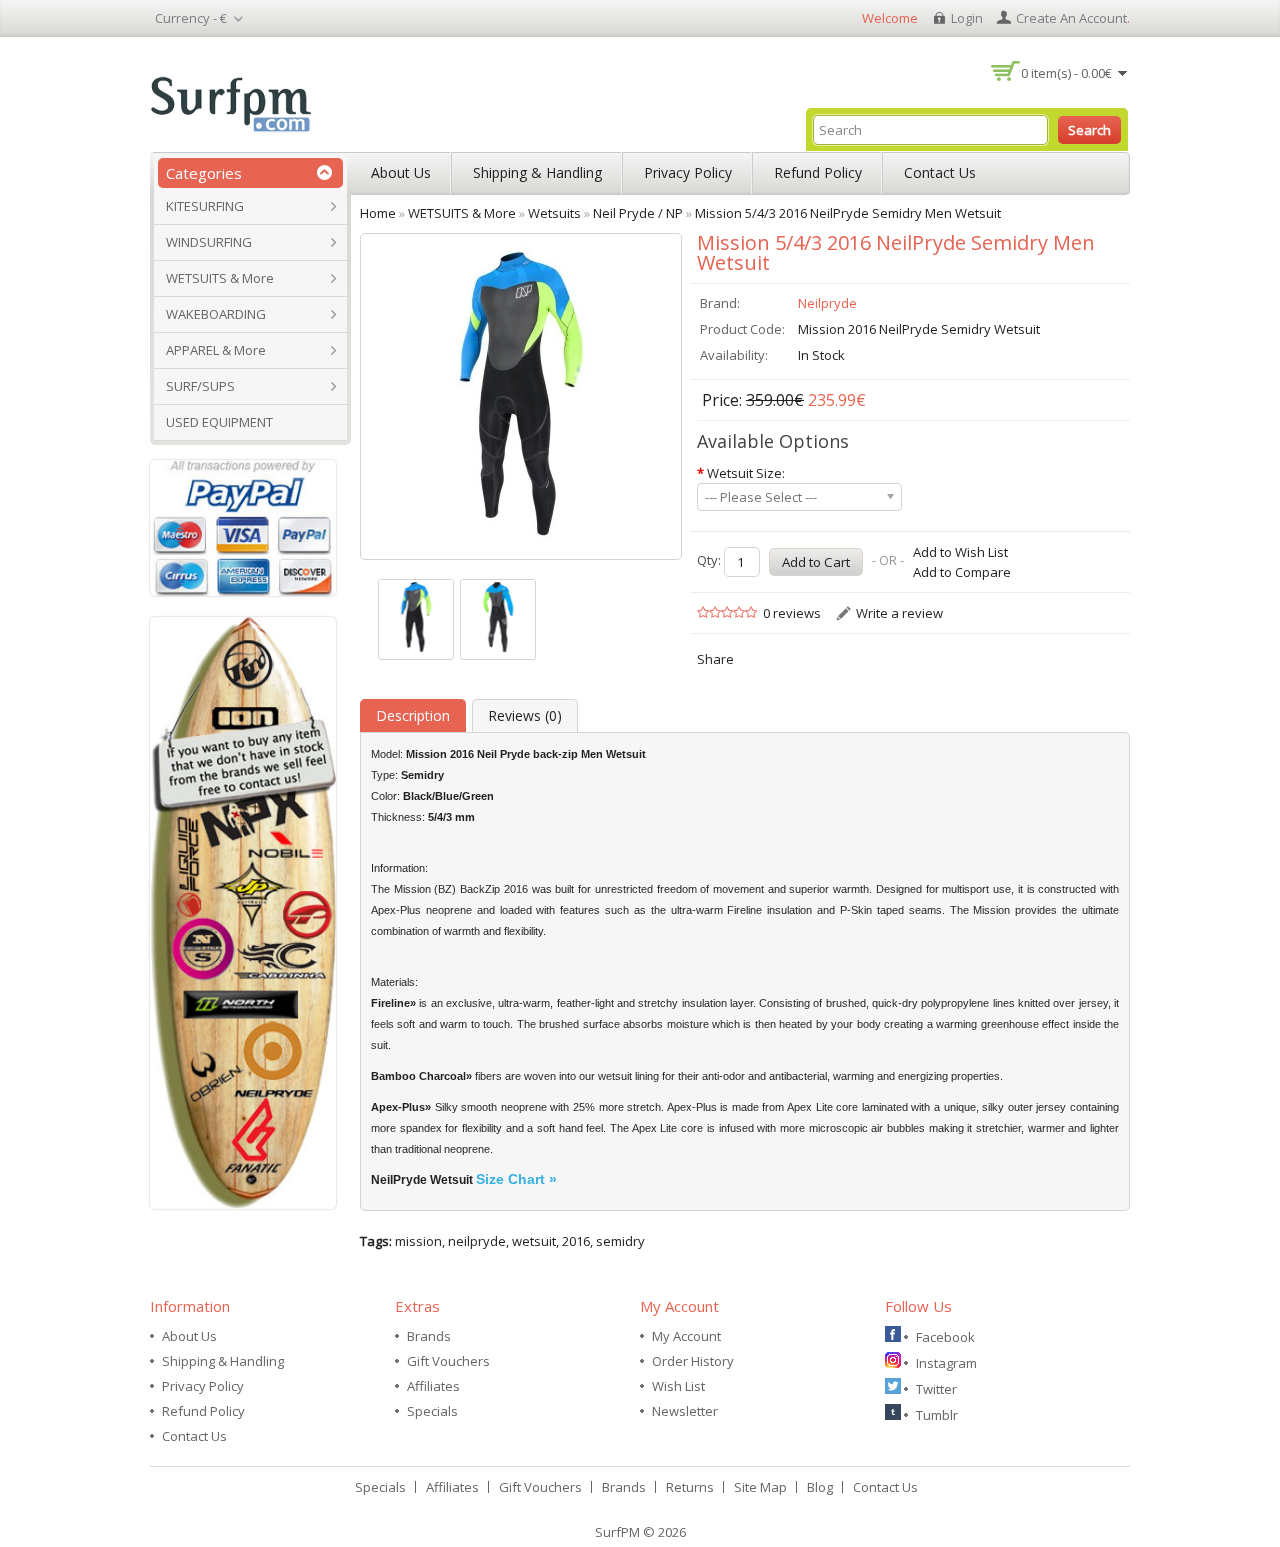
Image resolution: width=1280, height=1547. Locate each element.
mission (418, 1241)
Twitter (936, 1389)
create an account (1071, 18)
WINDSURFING (209, 242)
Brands (429, 1336)
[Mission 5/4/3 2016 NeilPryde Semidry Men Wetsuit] (416, 619)
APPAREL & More (216, 350)
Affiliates (433, 1386)
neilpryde (477, 1241)
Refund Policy (818, 172)
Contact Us (940, 172)
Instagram (946, 1363)
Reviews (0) (525, 715)
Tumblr (937, 1415)
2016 (576, 1241)
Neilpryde (827, 303)
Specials (432, 1411)
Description (413, 715)
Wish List (678, 1386)
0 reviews (792, 613)
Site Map (760, 1487)
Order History (693, 1361)
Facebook (945, 1337)
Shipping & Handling (537, 172)
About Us (401, 172)
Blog (820, 1487)
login (967, 18)
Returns (690, 1487)
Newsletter (685, 1411)
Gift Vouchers (448, 1361)
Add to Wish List (960, 552)
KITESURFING (205, 206)
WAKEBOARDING (216, 314)
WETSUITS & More (220, 278)
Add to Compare (962, 572)
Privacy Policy (688, 172)
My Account (686, 1336)
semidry (620, 1241)
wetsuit (534, 1241)
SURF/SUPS (200, 386)
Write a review (899, 613)
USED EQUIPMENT (219, 422)
